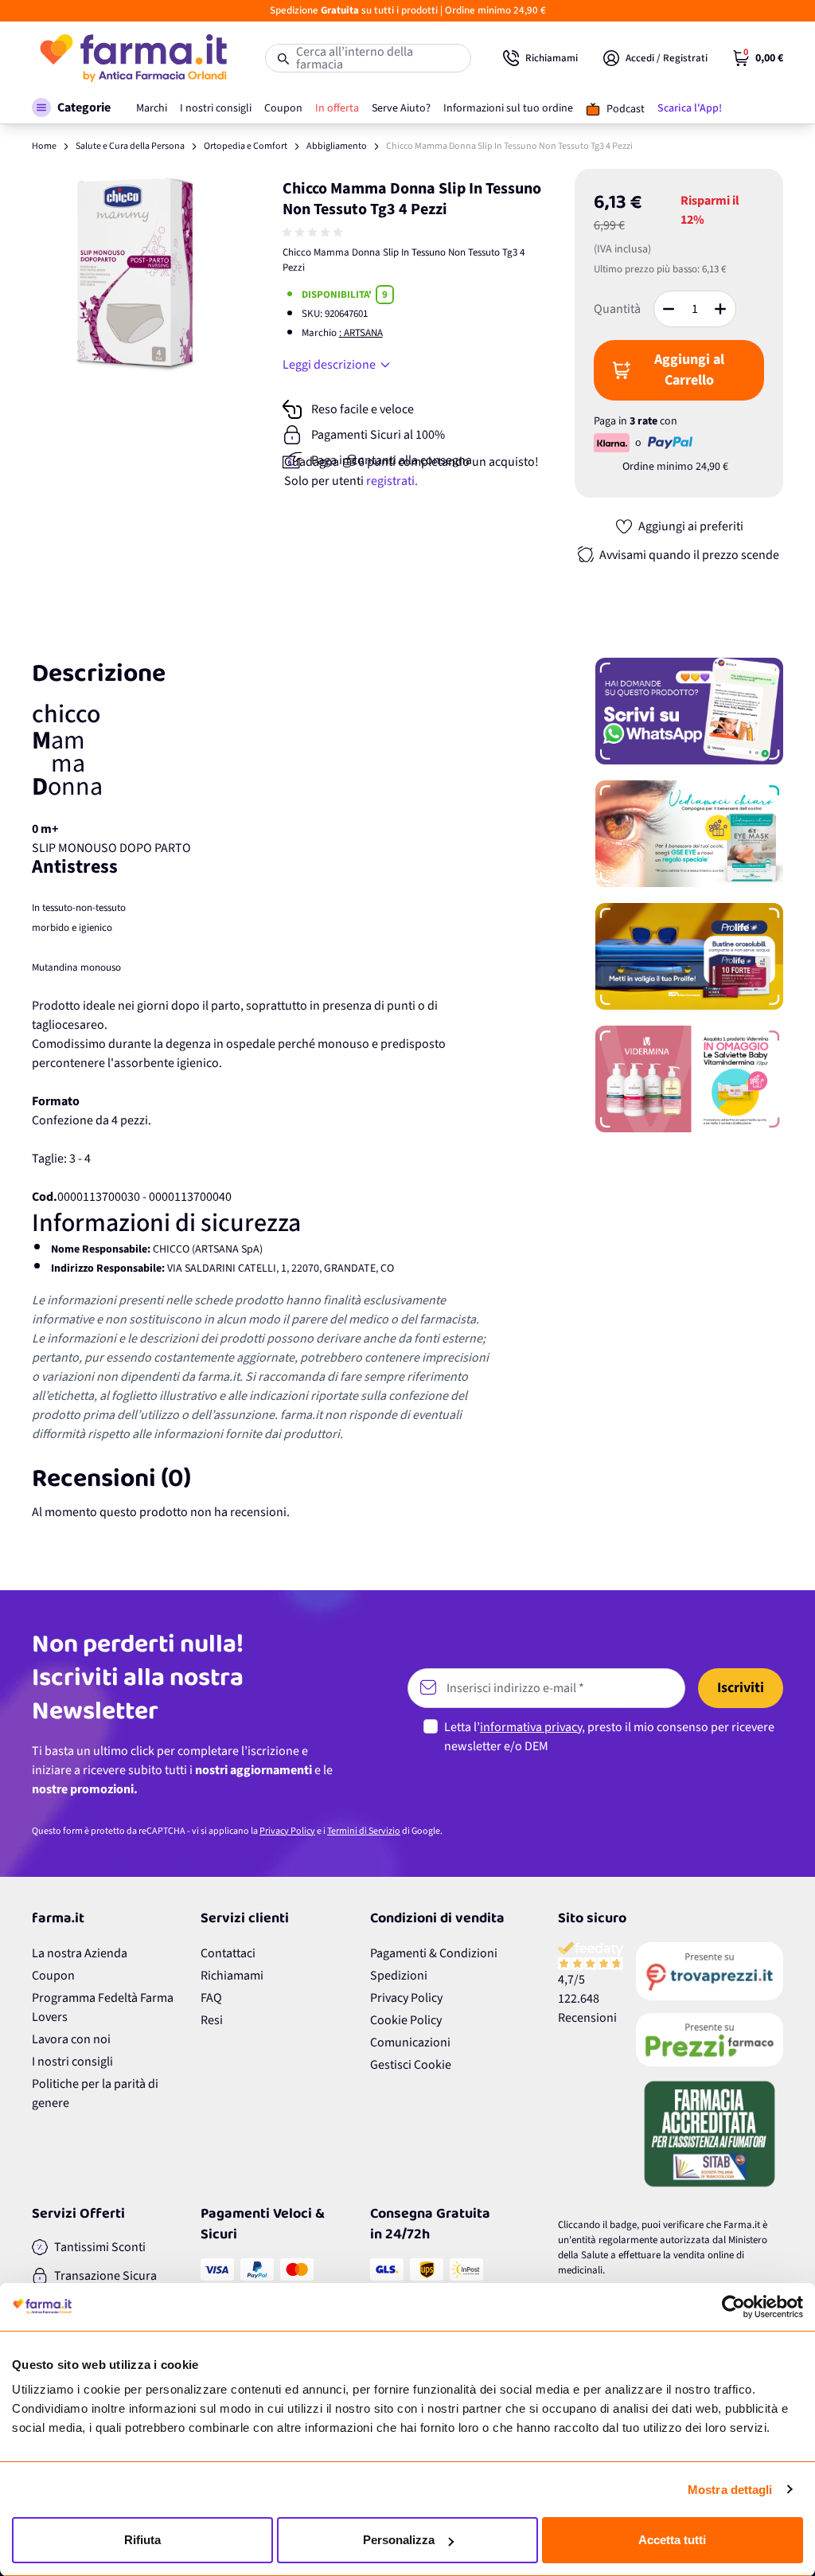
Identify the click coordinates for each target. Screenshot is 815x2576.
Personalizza (399, 2540)
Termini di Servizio (364, 1831)
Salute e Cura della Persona (130, 146)
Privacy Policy (287, 1831)
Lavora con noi (71, 2039)
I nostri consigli (72, 2062)
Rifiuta (142, 2540)
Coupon (53, 1976)
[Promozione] (689, 711)
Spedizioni (399, 1976)
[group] (314, 233)
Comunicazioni (410, 2042)
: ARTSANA (361, 333)
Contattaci (228, 1953)
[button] (71, 107)
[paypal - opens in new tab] (670, 443)
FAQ (211, 1998)
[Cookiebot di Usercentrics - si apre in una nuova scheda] (733, 2307)
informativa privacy (531, 1727)
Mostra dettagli (730, 2490)
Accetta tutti (672, 2540)
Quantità (617, 309)
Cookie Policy (406, 2020)
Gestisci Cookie (411, 2065)
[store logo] (133, 58)
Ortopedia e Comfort (246, 146)
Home (44, 146)
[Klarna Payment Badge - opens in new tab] (613, 443)
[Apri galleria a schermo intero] (137, 274)
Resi (212, 2020)
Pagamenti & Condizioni (434, 1953)
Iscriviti (741, 1688)
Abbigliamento (337, 146)
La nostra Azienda (80, 1953)
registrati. (392, 481)
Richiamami (232, 1976)
